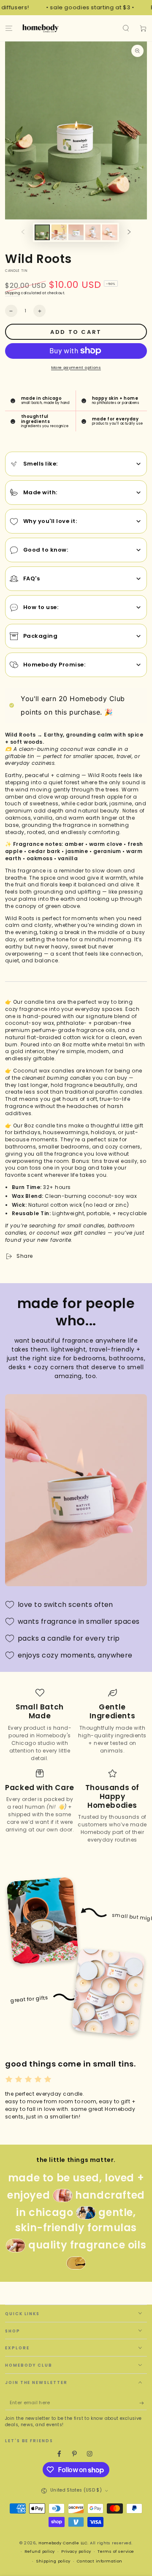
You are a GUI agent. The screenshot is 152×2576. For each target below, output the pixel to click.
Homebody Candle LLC (63, 2543)
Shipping (12, 293)
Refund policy (40, 2551)
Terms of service (116, 2551)
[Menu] (9, 28)
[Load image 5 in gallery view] (110, 232)
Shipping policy (53, 2561)
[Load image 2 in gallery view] (59, 232)
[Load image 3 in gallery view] (76, 232)
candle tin (16, 271)
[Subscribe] (143, 2403)
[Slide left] (23, 232)
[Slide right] (129, 232)
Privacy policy (76, 2551)
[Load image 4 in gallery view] (93, 232)
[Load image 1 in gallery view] (42, 232)
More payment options (76, 367)
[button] (126, 28)
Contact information (100, 2561)
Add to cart (76, 332)
